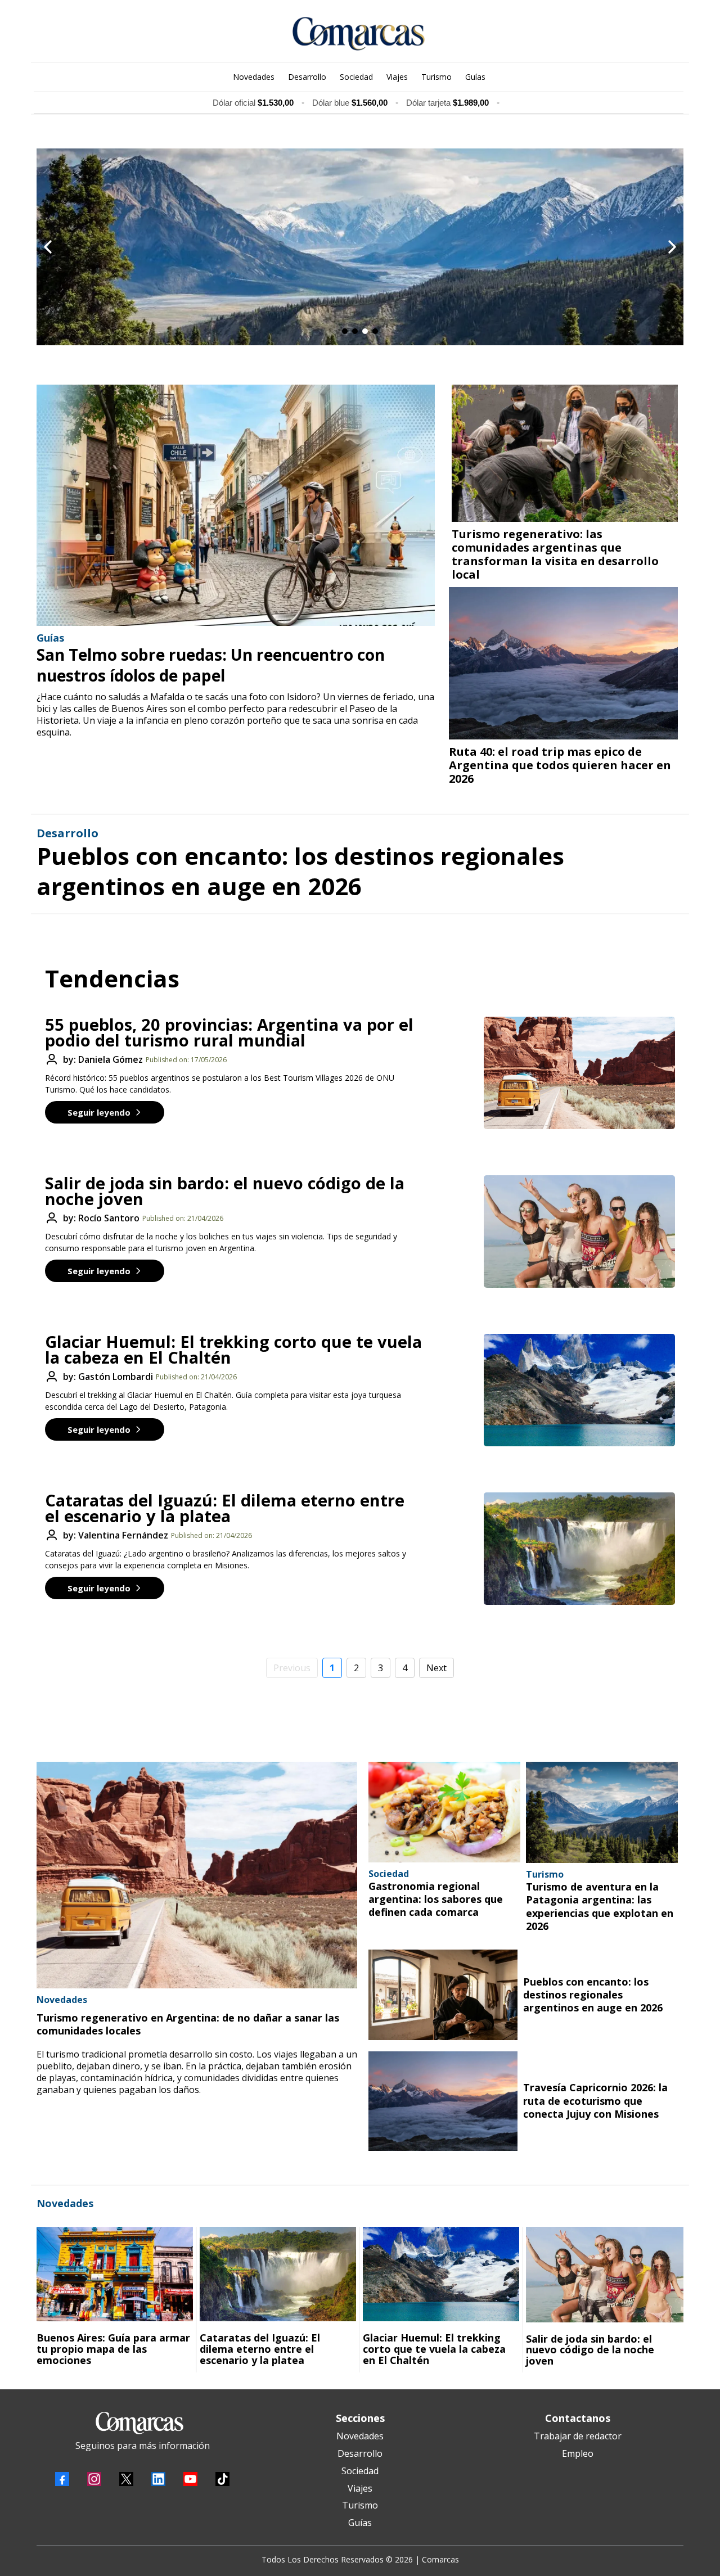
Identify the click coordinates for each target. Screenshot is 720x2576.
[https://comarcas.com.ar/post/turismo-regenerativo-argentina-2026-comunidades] (197, 1875)
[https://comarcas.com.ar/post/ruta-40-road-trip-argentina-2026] (563, 663)
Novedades (360, 2436)
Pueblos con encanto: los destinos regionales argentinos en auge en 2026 (300, 871)
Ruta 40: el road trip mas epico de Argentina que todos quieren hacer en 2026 (560, 765)
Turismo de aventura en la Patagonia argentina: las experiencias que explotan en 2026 (600, 1906)
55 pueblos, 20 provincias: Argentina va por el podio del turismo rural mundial (229, 1032)
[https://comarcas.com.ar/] (359, 34)
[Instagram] (94, 2479)
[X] (126, 2479)
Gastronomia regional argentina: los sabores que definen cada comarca (436, 1899)
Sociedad (360, 2471)
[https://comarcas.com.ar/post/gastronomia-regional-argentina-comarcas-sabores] (444, 1812)
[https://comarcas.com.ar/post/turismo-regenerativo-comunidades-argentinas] (565, 453)
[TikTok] (222, 2479)
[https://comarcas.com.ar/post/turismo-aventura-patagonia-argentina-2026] (602, 1812)
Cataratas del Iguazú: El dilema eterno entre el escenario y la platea (225, 1508)
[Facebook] (62, 2479)
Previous (292, 1668)
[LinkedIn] (158, 2479)
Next (436, 1668)
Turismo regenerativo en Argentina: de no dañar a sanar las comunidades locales (188, 2024)
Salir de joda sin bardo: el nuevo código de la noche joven (225, 1191)
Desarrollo (360, 2453)
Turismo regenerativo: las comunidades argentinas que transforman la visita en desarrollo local (555, 554)
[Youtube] (190, 2479)
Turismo (360, 2505)
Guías (360, 2523)
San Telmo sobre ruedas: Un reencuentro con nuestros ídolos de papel (211, 665)
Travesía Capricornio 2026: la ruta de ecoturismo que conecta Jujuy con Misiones (595, 2101)
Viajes (360, 2488)
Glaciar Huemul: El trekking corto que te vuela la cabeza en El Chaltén (233, 1349)
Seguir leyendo (99, 1112)
